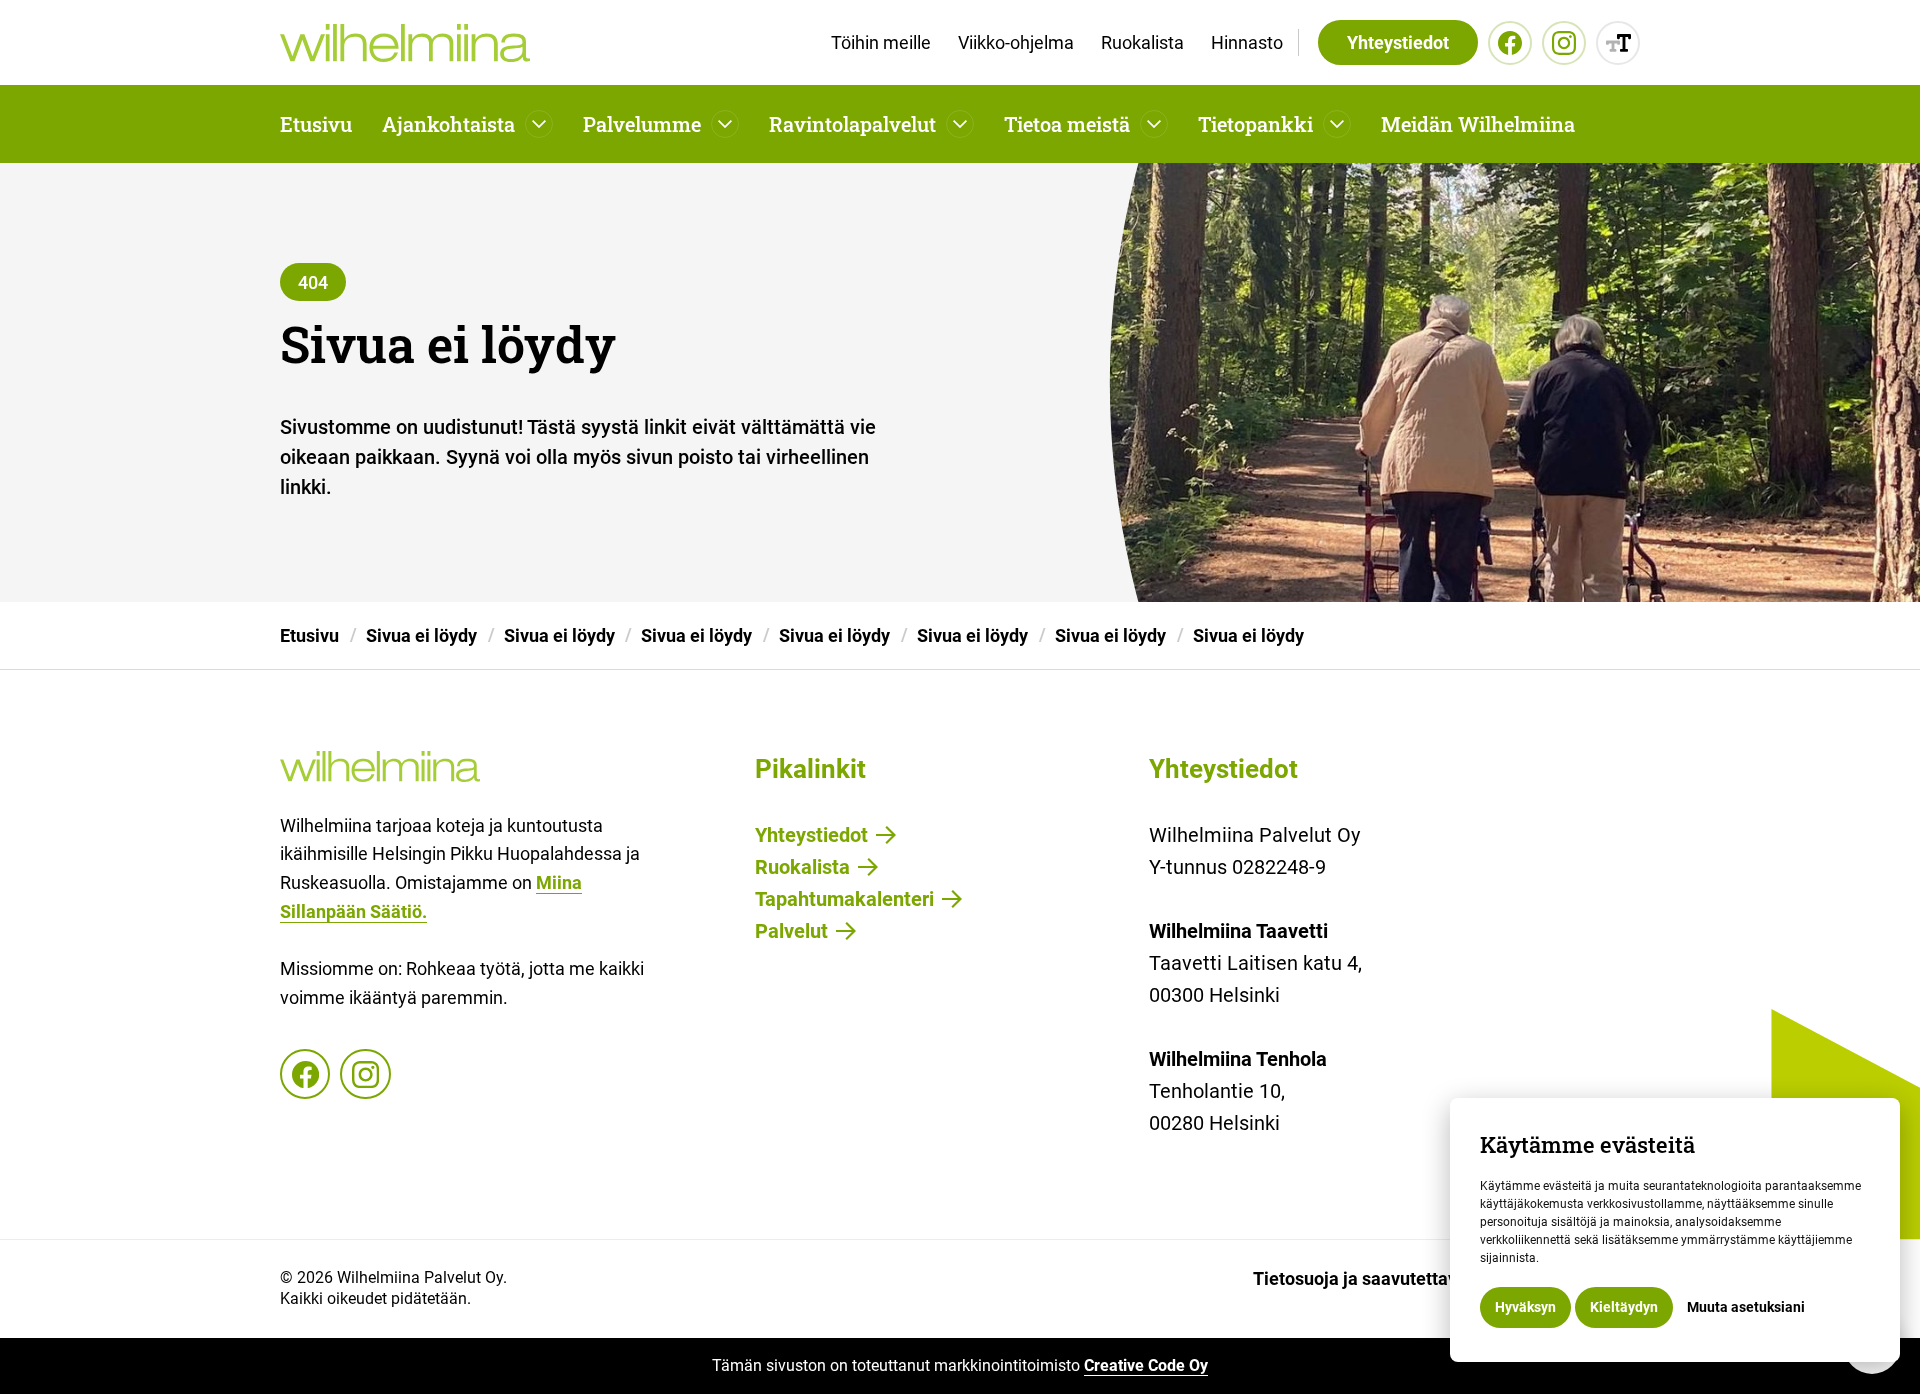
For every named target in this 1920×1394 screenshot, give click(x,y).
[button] (467, 124)
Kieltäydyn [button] (1624, 1307)
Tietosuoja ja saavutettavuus (1369, 1279)
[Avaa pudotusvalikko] (539, 124)
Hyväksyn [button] (1525, 1307)
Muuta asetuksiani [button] (1746, 1307)
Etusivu (316, 124)
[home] (405, 43)
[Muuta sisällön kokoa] (1618, 43)
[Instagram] (1564, 43)
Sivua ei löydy (421, 635)
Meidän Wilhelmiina (1478, 124)
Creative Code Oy (1146, 1365)
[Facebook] (1510, 43)
